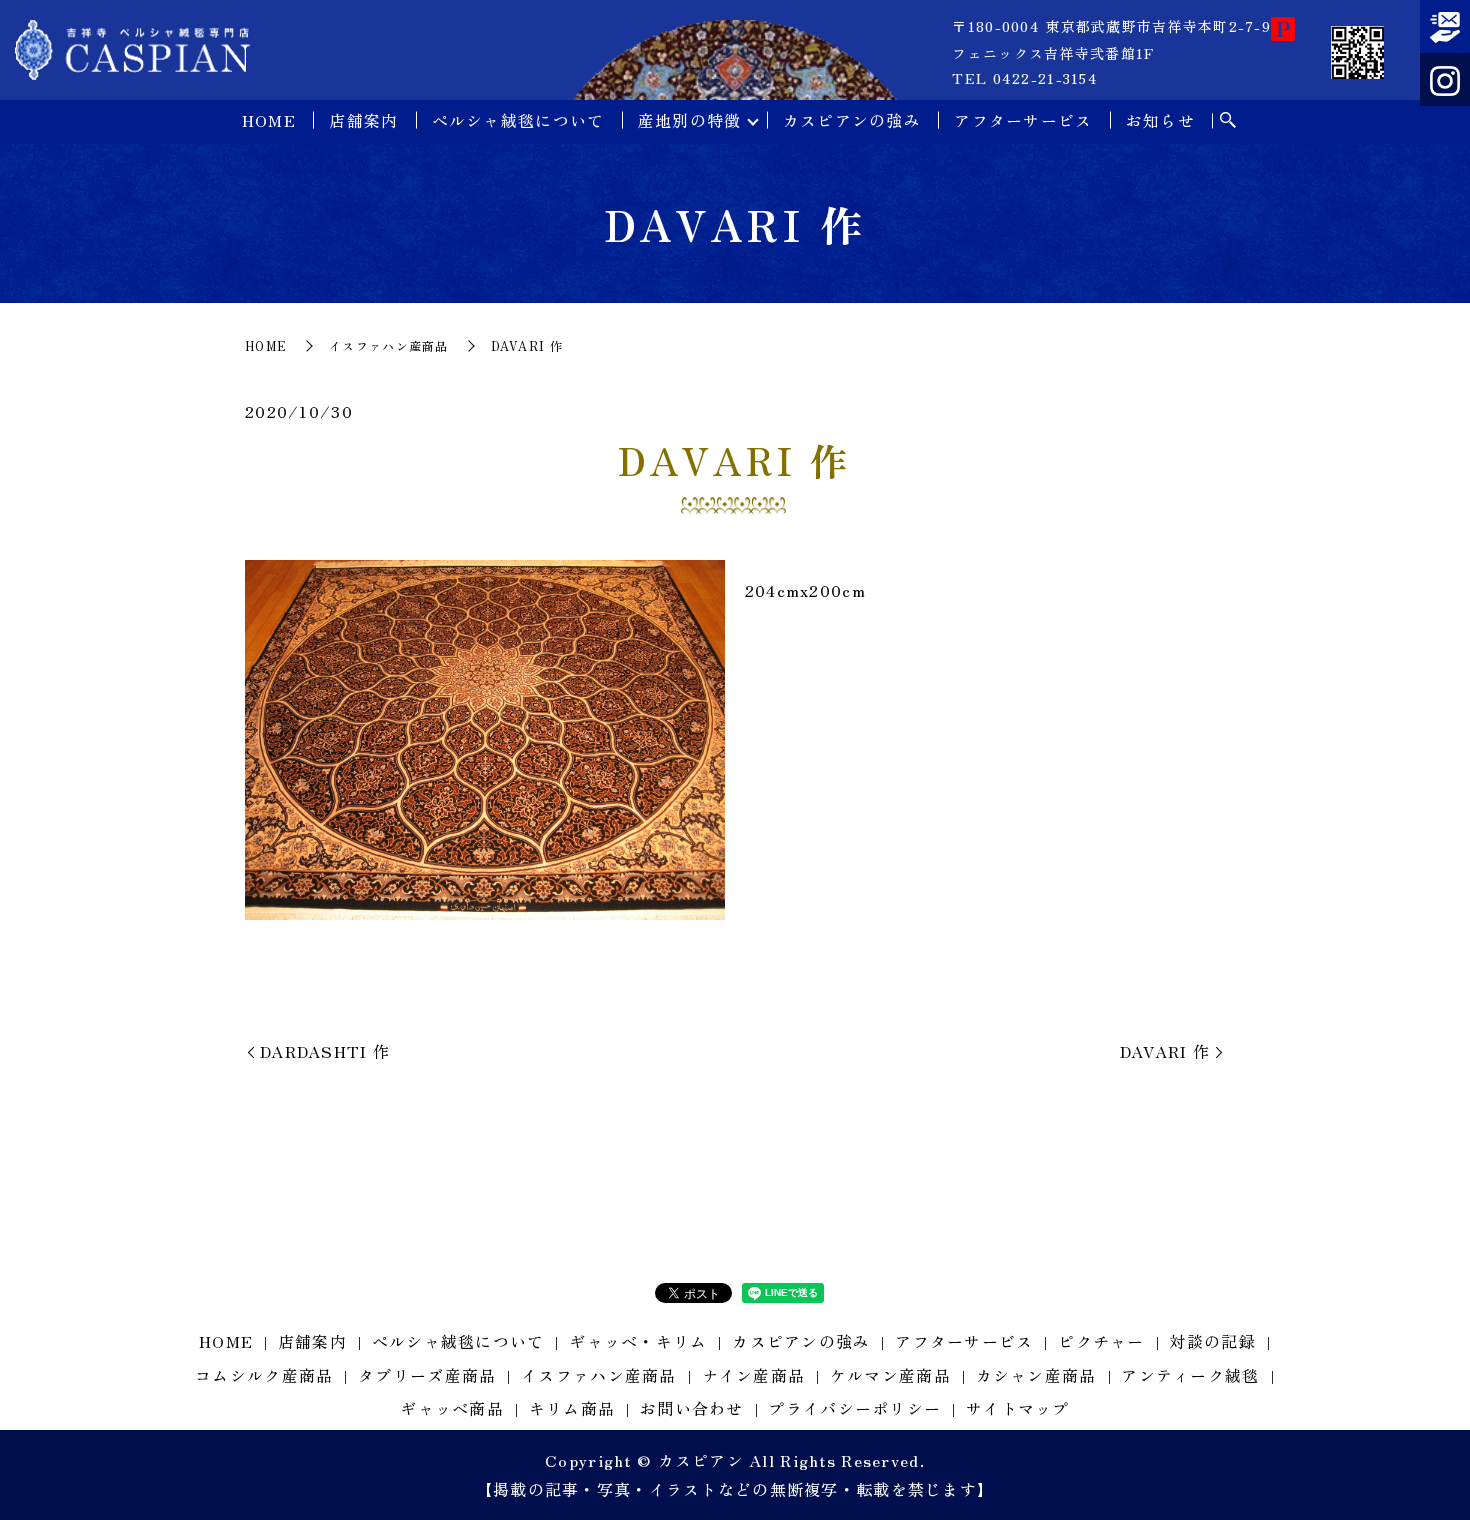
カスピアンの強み (852, 120)
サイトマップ (1018, 1408)
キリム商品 (572, 1408)
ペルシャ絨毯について (518, 120)
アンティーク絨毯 (1190, 1375)
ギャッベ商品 (452, 1408)
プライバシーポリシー (854, 1408)
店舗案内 (363, 120)
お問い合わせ (692, 1408)
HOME (269, 120)
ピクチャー (1101, 1341)
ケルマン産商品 (890, 1375)
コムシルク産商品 (264, 1375)
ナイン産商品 (754, 1375)
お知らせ (1160, 120)
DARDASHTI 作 (325, 1051)
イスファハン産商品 (389, 345)
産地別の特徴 (690, 120)
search (1228, 121)
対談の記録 (1212, 1341)
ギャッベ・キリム (638, 1341)
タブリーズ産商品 (427, 1375)
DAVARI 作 (1165, 1051)
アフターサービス (1023, 120)
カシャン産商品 (1036, 1375)
